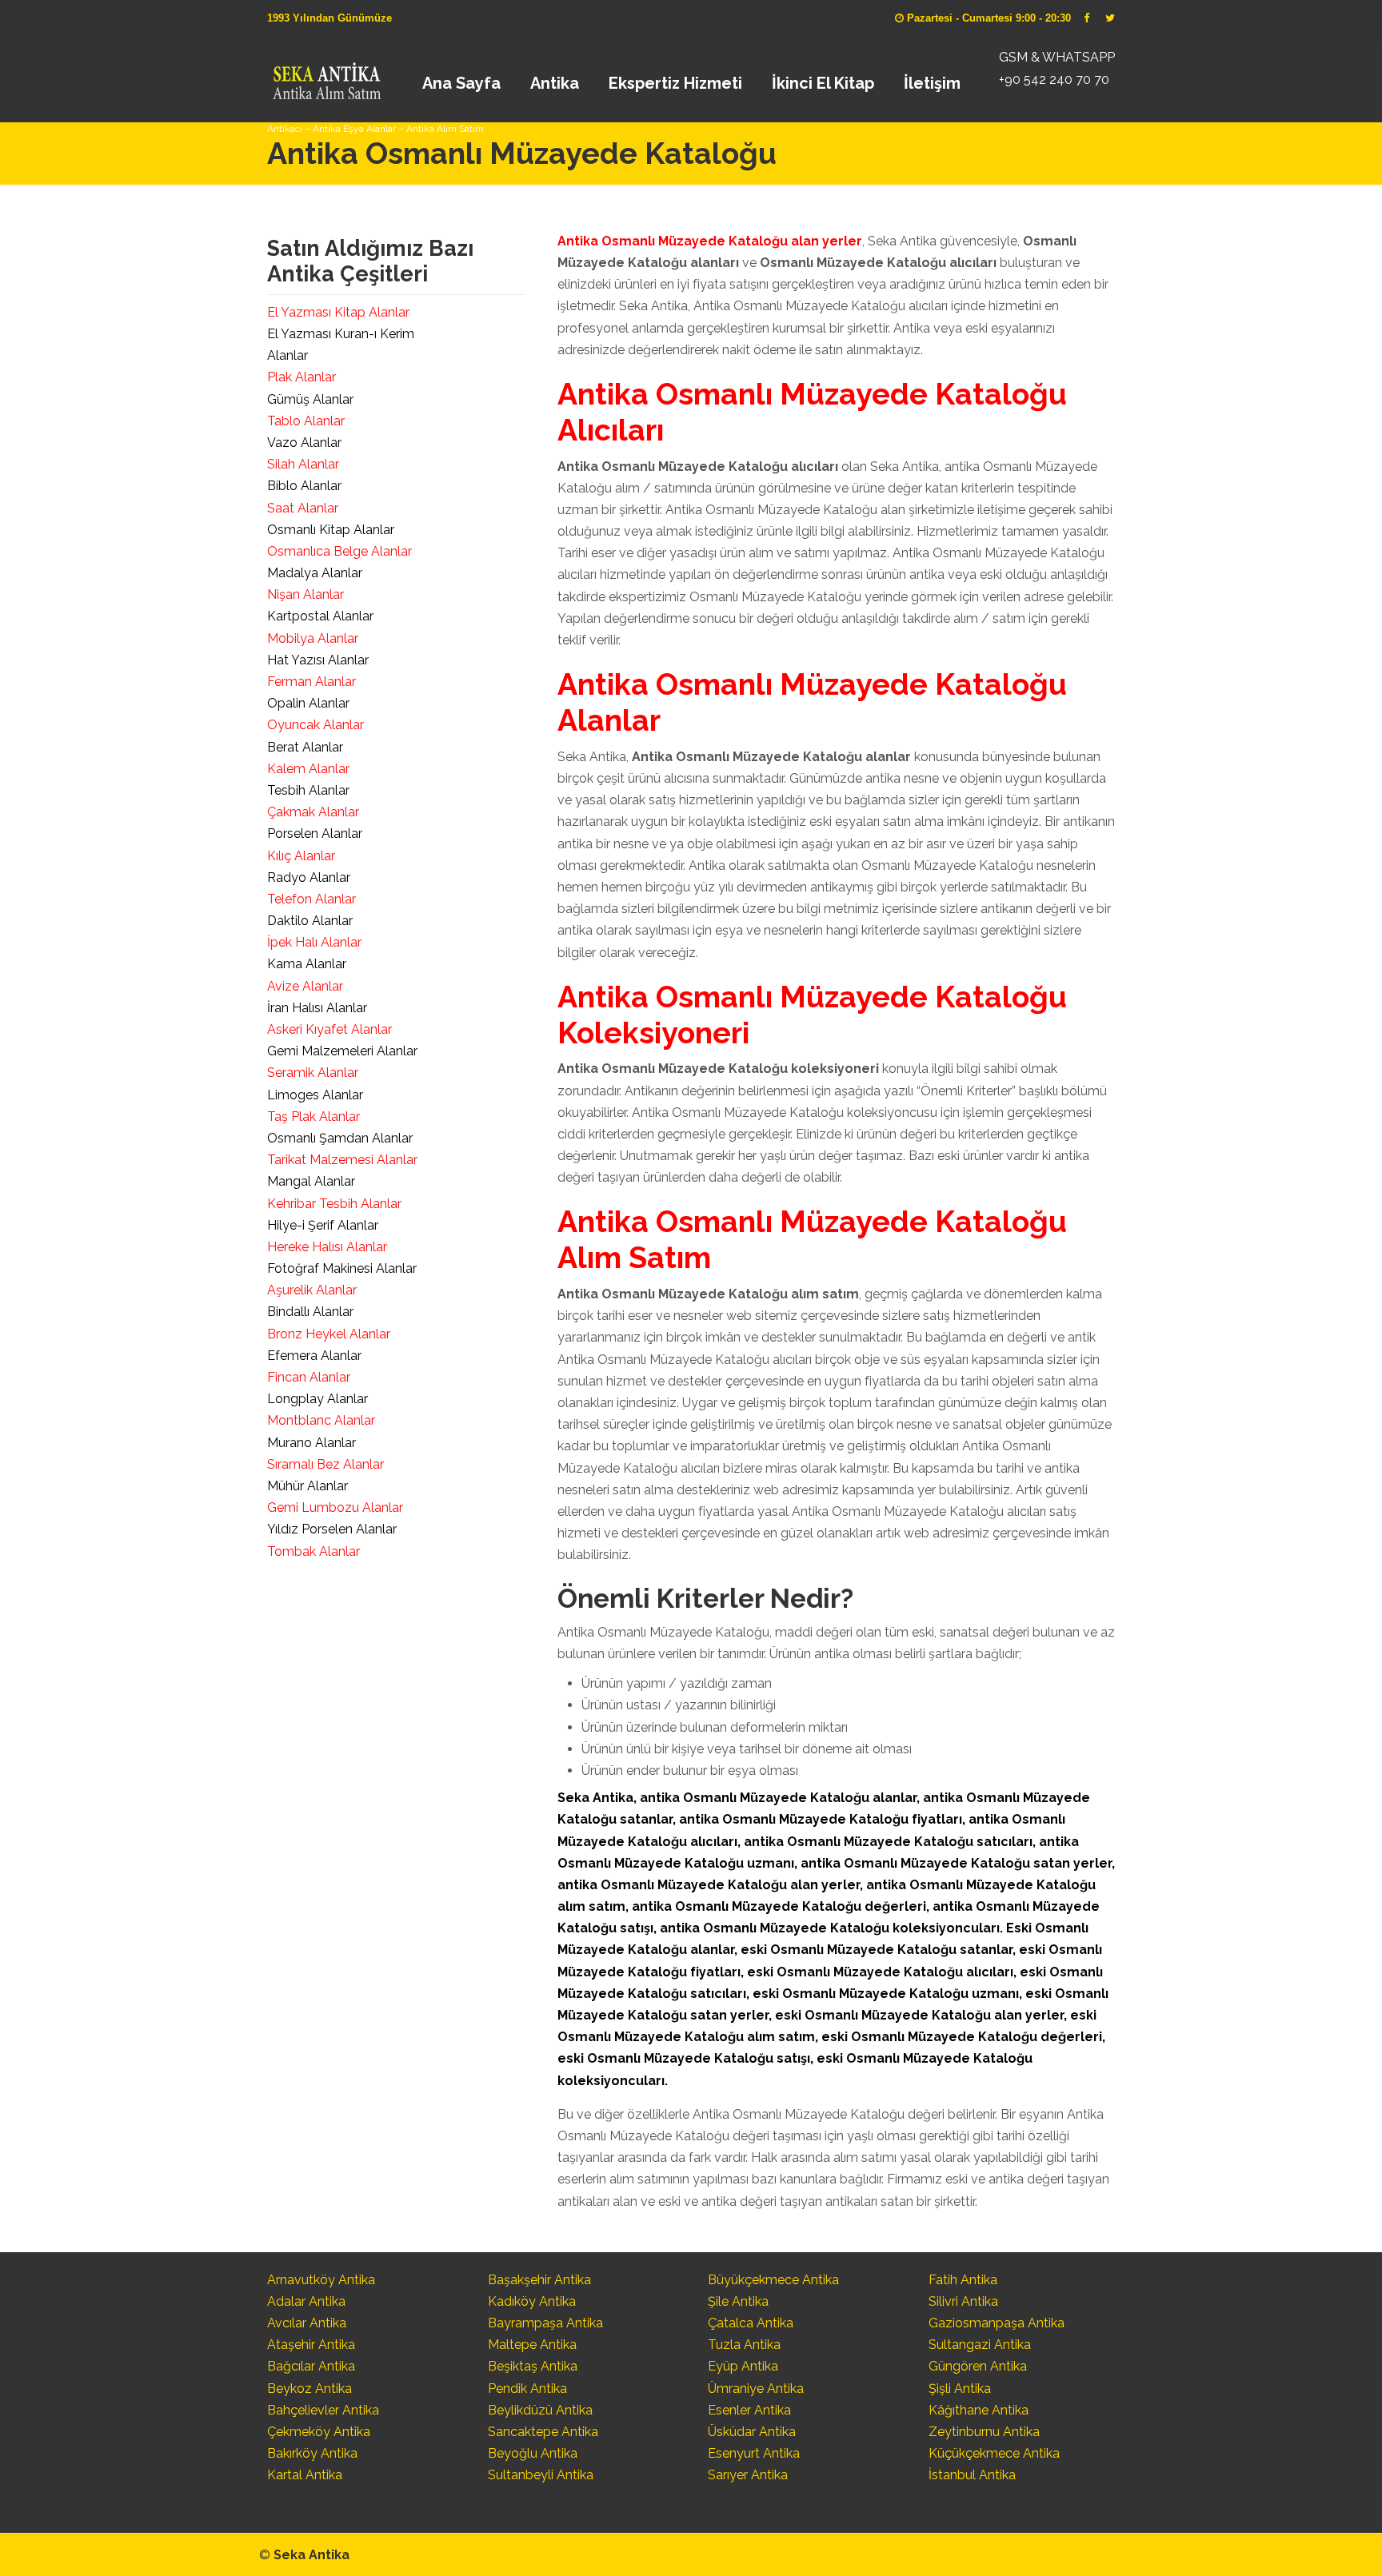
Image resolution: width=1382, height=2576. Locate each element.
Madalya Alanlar (315, 573)
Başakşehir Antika (539, 2280)
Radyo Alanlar (309, 877)
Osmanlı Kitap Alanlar (331, 530)
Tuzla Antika (744, 2345)
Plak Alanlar (302, 377)
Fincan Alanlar (309, 1377)
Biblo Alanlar (304, 486)
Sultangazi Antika (980, 2345)
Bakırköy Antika (312, 2453)
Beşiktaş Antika (533, 2366)
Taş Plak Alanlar (314, 1117)
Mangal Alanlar (311, 1181)
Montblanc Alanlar (321, 1420)
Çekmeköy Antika (319, 2432)
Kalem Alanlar (308, 769)
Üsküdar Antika (752, 2432)
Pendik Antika (527, 2389)
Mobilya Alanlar (313, 638)
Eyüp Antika (743, 2366)
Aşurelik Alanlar (312, 1290)
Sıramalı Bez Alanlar (326, 1464)
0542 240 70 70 (326, 76)
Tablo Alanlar (306, 421)
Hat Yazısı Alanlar (318, 660)
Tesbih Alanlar (308, 790)
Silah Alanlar (303, 464)
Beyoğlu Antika (533, 2453)
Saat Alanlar (303, 508)
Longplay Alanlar (318, 1399)
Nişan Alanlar (306, 594)
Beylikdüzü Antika (540, 2410)
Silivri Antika (963, 2301)
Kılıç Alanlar (301, 856)
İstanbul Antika (972, 2475)
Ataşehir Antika (311, 2345)
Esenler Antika (749, 2410)
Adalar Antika (306, 2301)
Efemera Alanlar (314, 1356)
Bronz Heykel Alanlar (329, 1334)
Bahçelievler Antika (323, 2410)
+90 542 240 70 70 (1054, 80)
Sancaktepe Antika (543, 2432)
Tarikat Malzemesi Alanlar (342, 1160)
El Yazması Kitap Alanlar (338, 312)
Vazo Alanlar (304, 443)
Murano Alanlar (312, 1443)
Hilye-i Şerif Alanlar (323, 1225)
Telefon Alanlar (312, 899)
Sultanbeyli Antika (541, 2475)
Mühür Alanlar (308, 1486)
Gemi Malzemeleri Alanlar (342, 1051)
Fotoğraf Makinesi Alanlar (342, 1268)
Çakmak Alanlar (313, 812)
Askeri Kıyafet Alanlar (330, 1029)
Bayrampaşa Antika (545, 2323)
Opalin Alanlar (308, 703)
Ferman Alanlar (312, 682)
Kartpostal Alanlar (320, 616)
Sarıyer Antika (748, 2475)
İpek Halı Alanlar (314, 942)
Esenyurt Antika (754, 2453)
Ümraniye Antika (756, 2389)
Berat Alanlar (305, 747)
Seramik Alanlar (313, 1073)
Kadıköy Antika (532, 2301)
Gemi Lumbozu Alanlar (335, 1507)
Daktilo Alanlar (310, 921)
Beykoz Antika (310, 2389)
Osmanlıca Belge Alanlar (340, 551)
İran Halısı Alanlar (317, 1008)
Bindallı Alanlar (310, 1312)
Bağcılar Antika (311, 2366)
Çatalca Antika (751, 2323)
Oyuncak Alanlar (316, 725)
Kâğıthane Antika (979, 2410)
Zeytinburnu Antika (984, 2432)
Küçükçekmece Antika (994, 2453)
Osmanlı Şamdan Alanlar (340, 1138)
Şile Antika (738, 2301)
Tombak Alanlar (314, 1551)
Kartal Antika (305, 2475)
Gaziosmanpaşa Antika (997, 2323)
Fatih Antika (963, 2280)
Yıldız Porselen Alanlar (332, 1529)
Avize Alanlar (305, 986)
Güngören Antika (978, 2366)
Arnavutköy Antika (321, 2280)
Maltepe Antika (532, 2345)
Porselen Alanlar (315, 833)
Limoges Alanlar (315, 1095)
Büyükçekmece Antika (773, 2280)
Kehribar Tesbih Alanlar (334, 1204)
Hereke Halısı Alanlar (327, 1247)
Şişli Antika (960, 2389)
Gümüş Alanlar (310, 399)
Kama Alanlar (307, 964)
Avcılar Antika (307, 2323)
